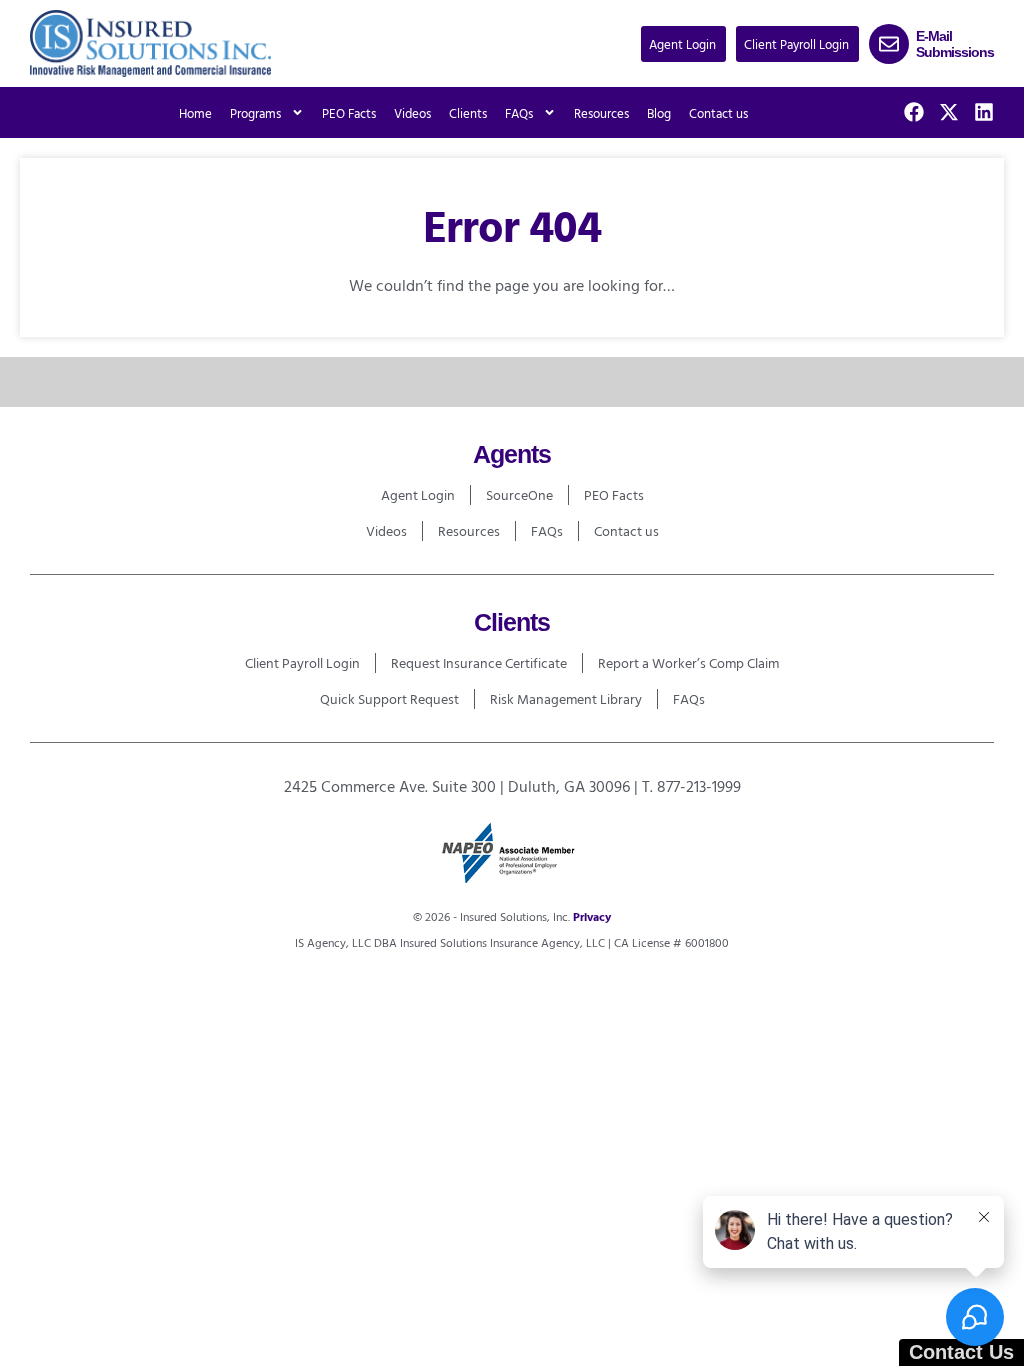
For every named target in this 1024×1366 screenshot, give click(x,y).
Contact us (718, 113)
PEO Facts (349, 113)
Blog (659, 113)
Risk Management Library (566, 698)
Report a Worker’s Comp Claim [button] (688, 662)
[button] (683, 44)
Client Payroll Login (302, 662)
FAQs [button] (519, 113)
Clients (468, 113)
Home (195, 113)
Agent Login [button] (418, 494)
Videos (412, 113)
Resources (601, 113)
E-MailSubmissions (955, 44)
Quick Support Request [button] (389, 698)
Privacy (592, 916)
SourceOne (519, 494)
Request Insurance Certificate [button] (479, 662)
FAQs (547, 530)
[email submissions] (889, 44)
